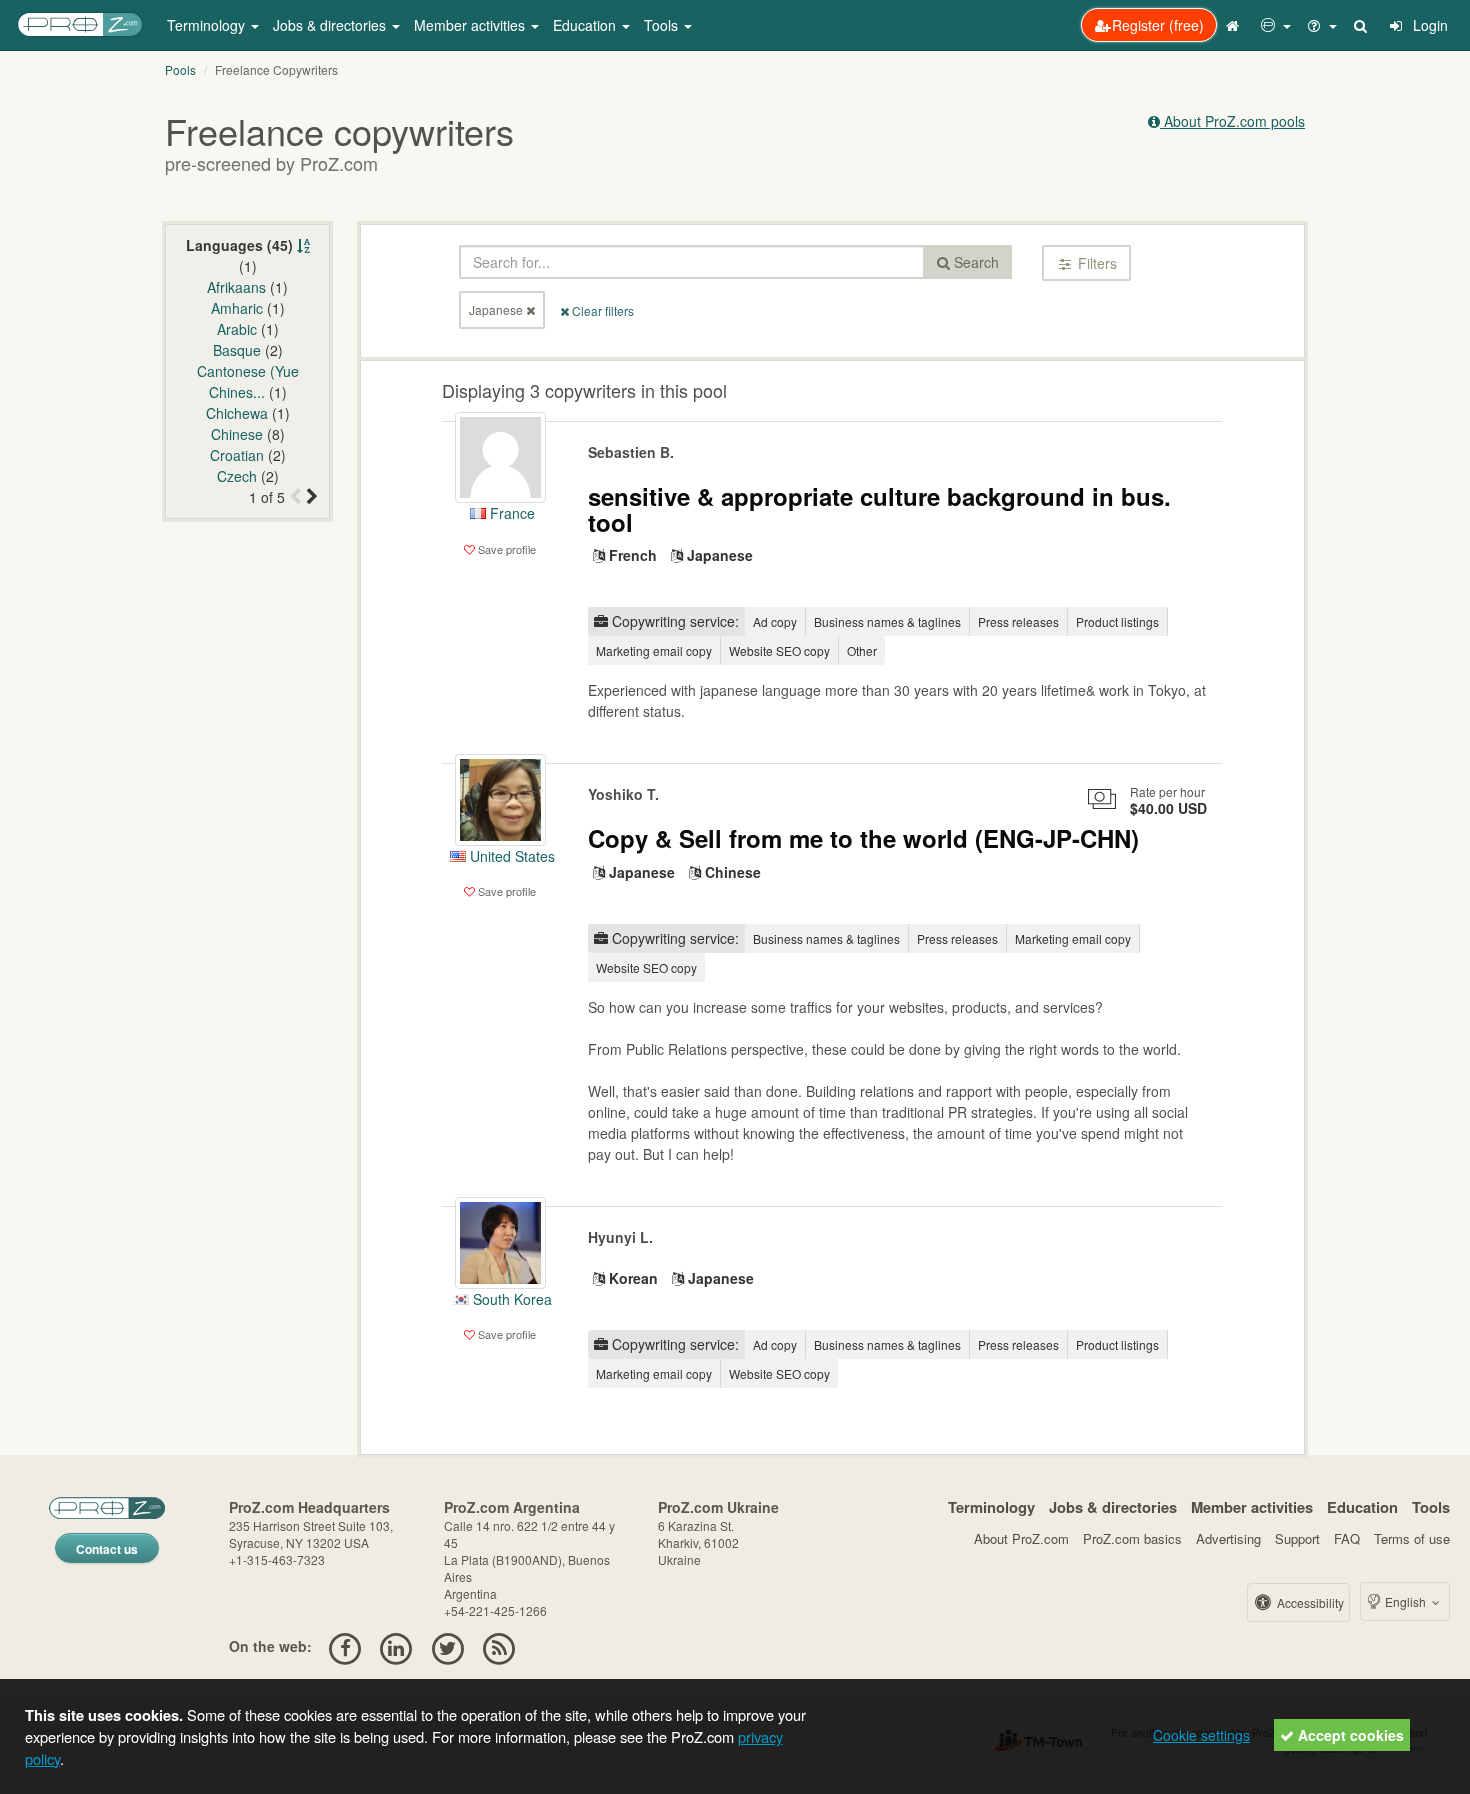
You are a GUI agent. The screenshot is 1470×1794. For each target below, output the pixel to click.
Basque (237, 350)
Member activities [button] (471, 25)
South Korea (510, 1299)
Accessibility (1309, 1602)
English (1405, 1601)
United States (510, 856)
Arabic (237, 329)
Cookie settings (1201, 1735)
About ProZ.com (1021, 1538)
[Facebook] (344, 1646)
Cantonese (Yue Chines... (248, 381)
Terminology (991, 1507)
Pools (180, 69)
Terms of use (1412, 1538)
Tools (1431, 1507)
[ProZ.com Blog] (498, 1646)
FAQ (1347, 1538)
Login (1428, 25)
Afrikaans (236, 287)
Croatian (237, 455)
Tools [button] (663, 25)
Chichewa (237, 413)
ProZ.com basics (1132, 1538)
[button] (1276, 25)
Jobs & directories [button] (331, 25)
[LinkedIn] (396, 1646)
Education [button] (586, 25)
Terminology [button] (208, 25)
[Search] (1362, 25)
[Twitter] (447, 1646)
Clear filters (601, 310)
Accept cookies (1349, 1735)
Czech (237, 476)
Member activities (1252, 1507)
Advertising (1228, 1538)
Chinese (237, 434)
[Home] (1235, 25)
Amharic (237, 308)
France (510, 513)
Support (1297, 1538)
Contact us (107, 1549)
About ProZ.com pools (1232, 121)
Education (1362, 1507)
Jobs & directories (1113, 1507)
